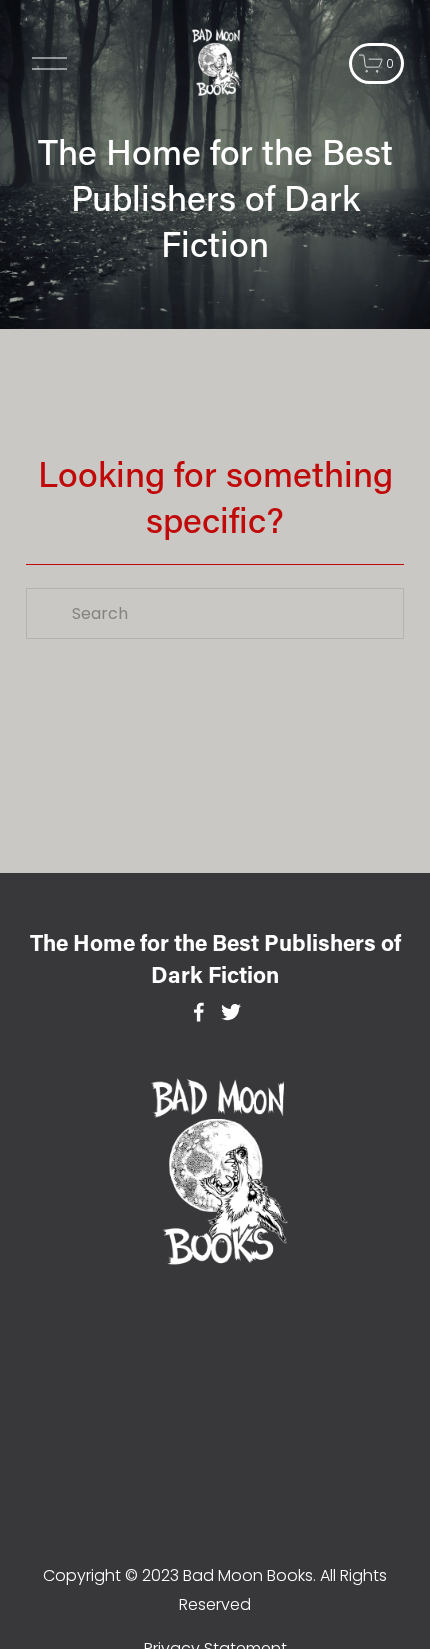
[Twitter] (231, 1012)
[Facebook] (199, 1012)
